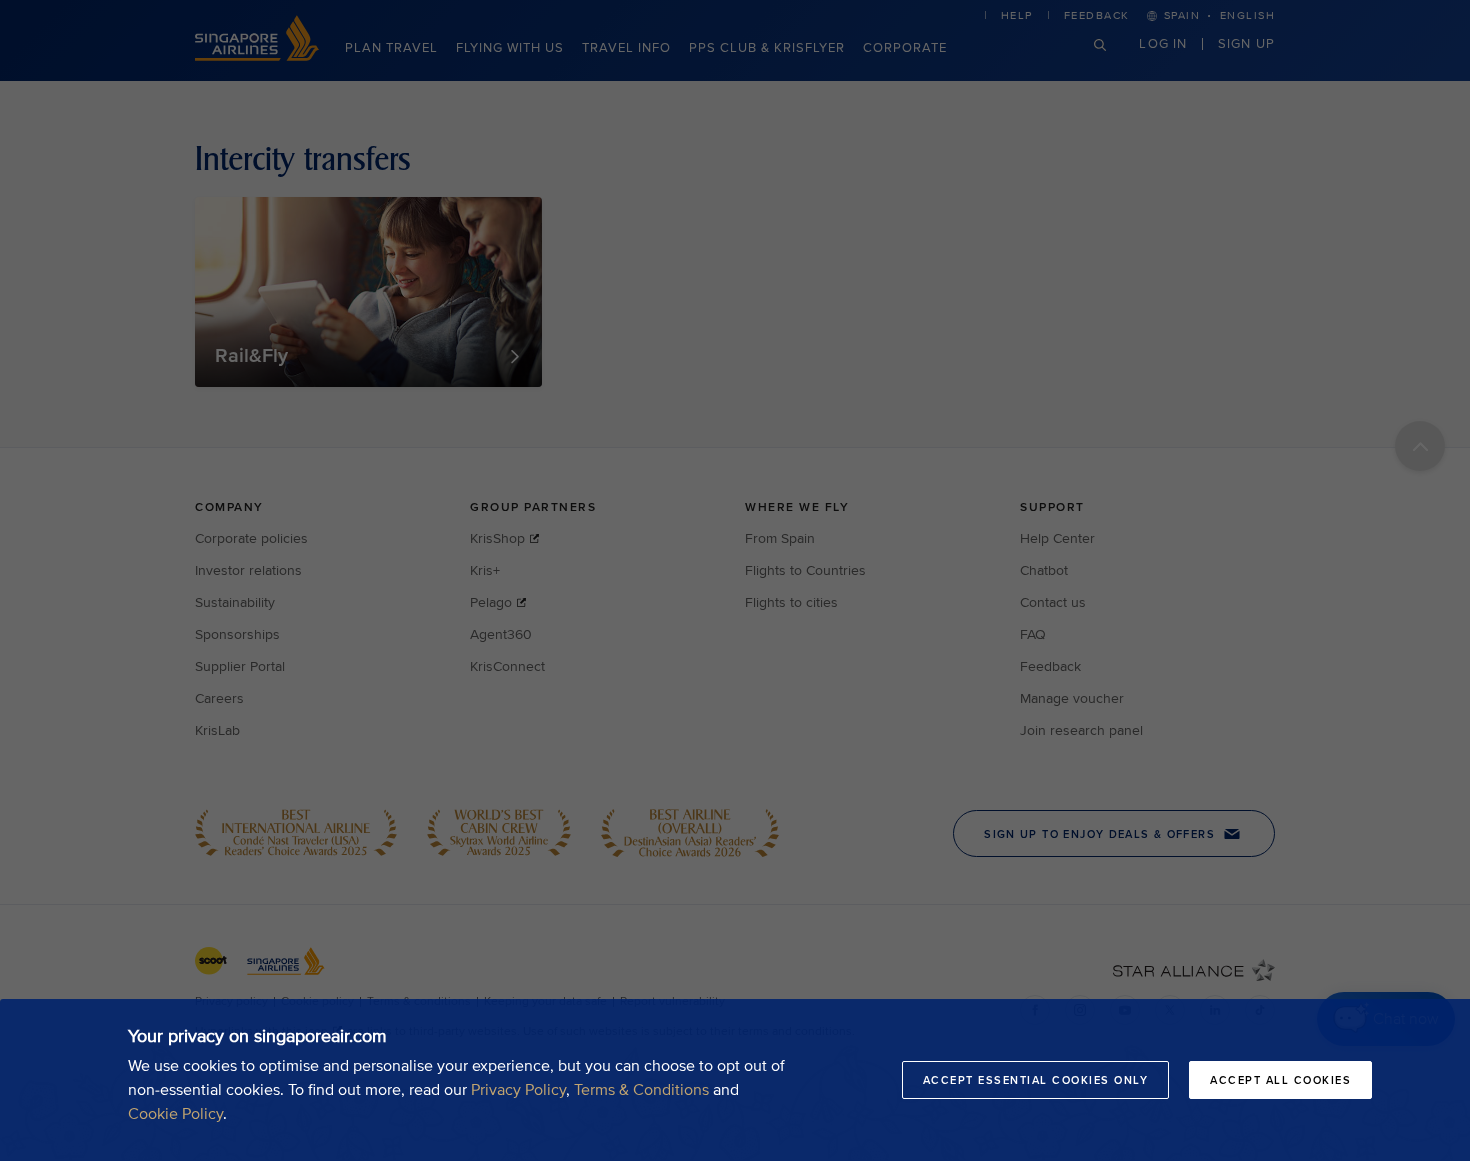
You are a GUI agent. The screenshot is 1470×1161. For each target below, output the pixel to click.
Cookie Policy (175, 1114)
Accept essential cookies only (1036, 1080)
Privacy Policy (518, 1090)
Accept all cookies (1280, 1080)
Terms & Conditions (641, 1090)
